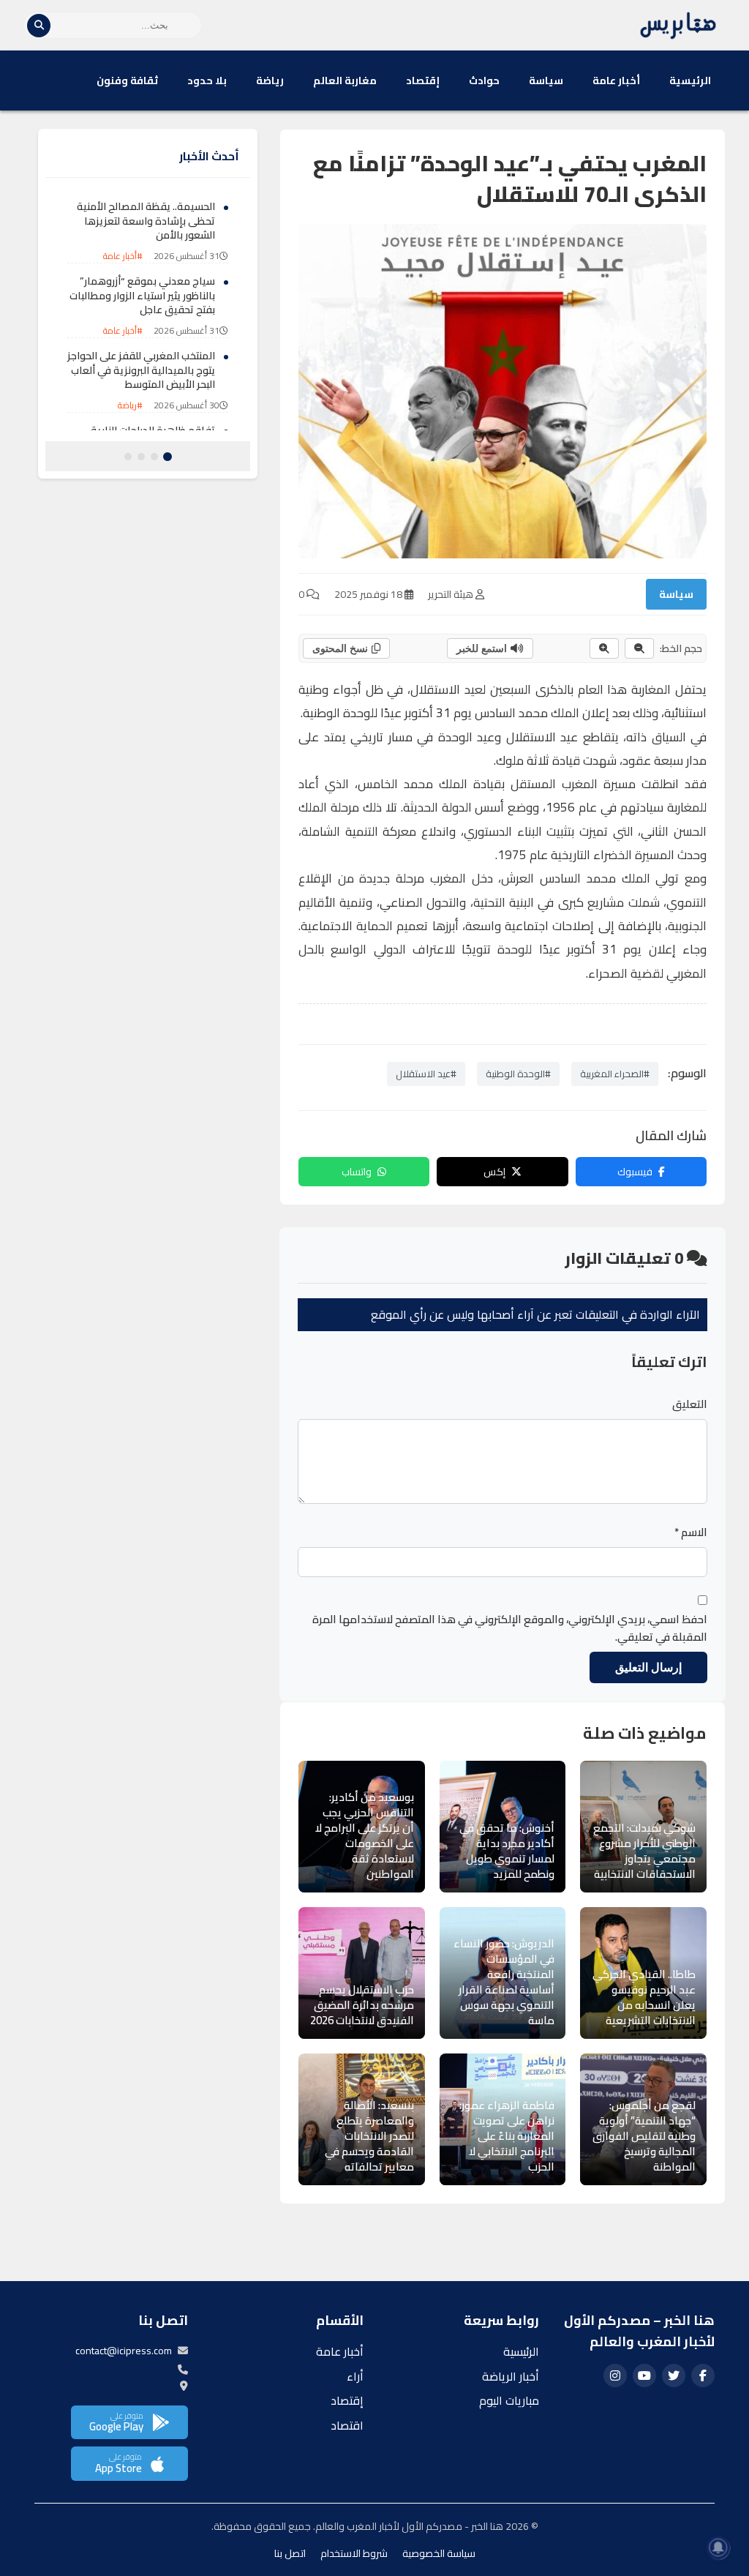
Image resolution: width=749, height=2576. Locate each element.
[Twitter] (674, 2375)
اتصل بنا (290, 2553)
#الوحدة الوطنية (518, 1074)
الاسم (691, 1532)
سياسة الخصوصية (439, 2553)
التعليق (690, 1404)
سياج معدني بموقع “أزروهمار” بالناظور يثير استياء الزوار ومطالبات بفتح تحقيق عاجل (142, 295)
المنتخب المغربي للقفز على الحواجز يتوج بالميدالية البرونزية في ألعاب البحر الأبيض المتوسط (141, 370)
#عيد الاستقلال (426, 1074)
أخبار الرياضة (511, 2376)
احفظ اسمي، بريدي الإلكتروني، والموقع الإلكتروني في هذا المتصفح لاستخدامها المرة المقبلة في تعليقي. (510, 1628)
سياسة (546, 80)
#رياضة (130, 405)
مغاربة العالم (345, 80)
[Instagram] (615, 2375)
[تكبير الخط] (604, 648)
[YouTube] (644, 2375)
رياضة (270, 80)
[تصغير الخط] (639, 648)
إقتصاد (423, 80)
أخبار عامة (616, 80)
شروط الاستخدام (354, 2553)
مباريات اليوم (509, 2400)
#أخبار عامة (123, 256)
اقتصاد (347, 2425)
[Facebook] (703, 2375)
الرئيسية (690, 80)
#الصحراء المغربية (615, 1074)
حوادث (484, 80)
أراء (355, 2376)
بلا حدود (207, 80)
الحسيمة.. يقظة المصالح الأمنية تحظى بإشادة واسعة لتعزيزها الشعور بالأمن (146, 221)
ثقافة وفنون (127, 80)
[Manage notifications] (718, 2547)
